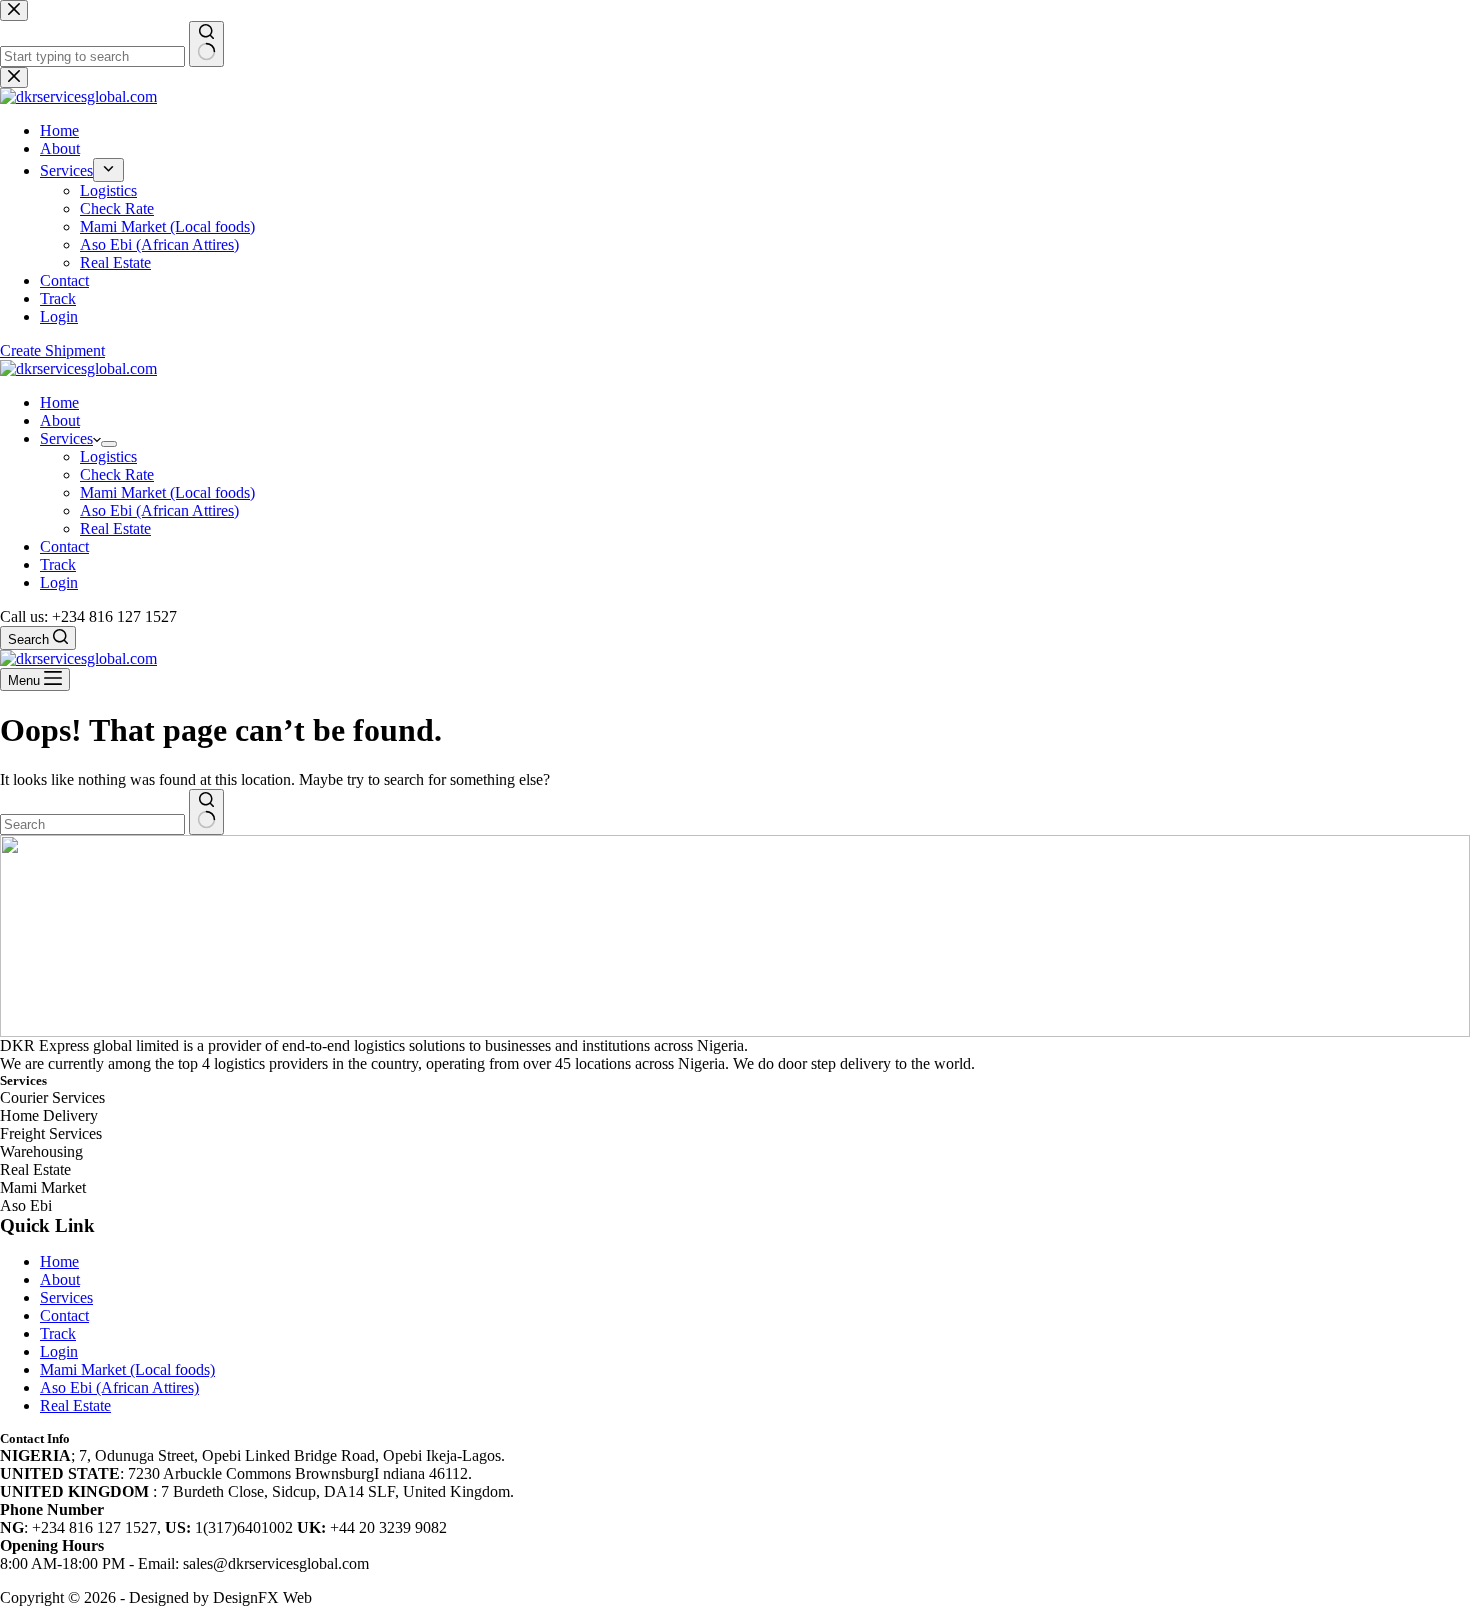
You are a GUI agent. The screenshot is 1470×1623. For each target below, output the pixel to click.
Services (66, 438)
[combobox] (92, 824)
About (60, 420)
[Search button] (206, 812)
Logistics (108, 456)
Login (59, 582)
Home (59, 402)
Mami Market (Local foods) (167, 492)
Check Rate (117, 474)
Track (58, 564)
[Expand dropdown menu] (109, 444)
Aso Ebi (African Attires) (159, 510)
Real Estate (115, 528)
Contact (64, 546)
